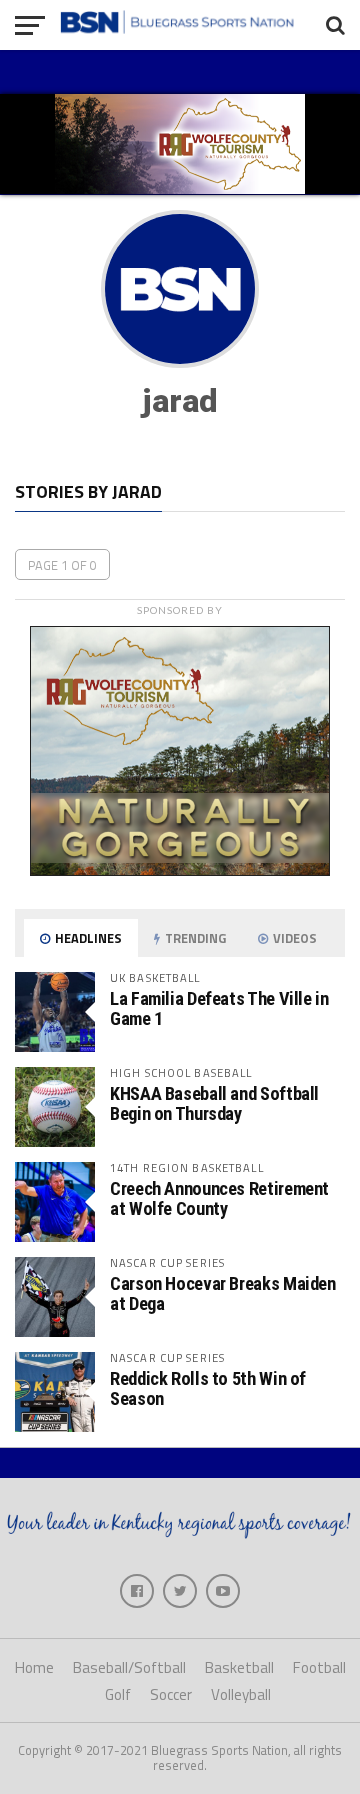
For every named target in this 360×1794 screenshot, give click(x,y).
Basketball (239, 1667)
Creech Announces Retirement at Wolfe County (219, 1198)
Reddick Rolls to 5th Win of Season (208, 1388)
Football (319, 1667)
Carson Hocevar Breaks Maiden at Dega (223, 1293)
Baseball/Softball (129, 1667)
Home (34, 1667)
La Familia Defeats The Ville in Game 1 (219, 1008)
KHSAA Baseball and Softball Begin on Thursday (214, 1103)
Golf (118, 1694)
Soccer (171, 1694)
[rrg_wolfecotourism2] (180, 870)
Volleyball (241, 1694)
